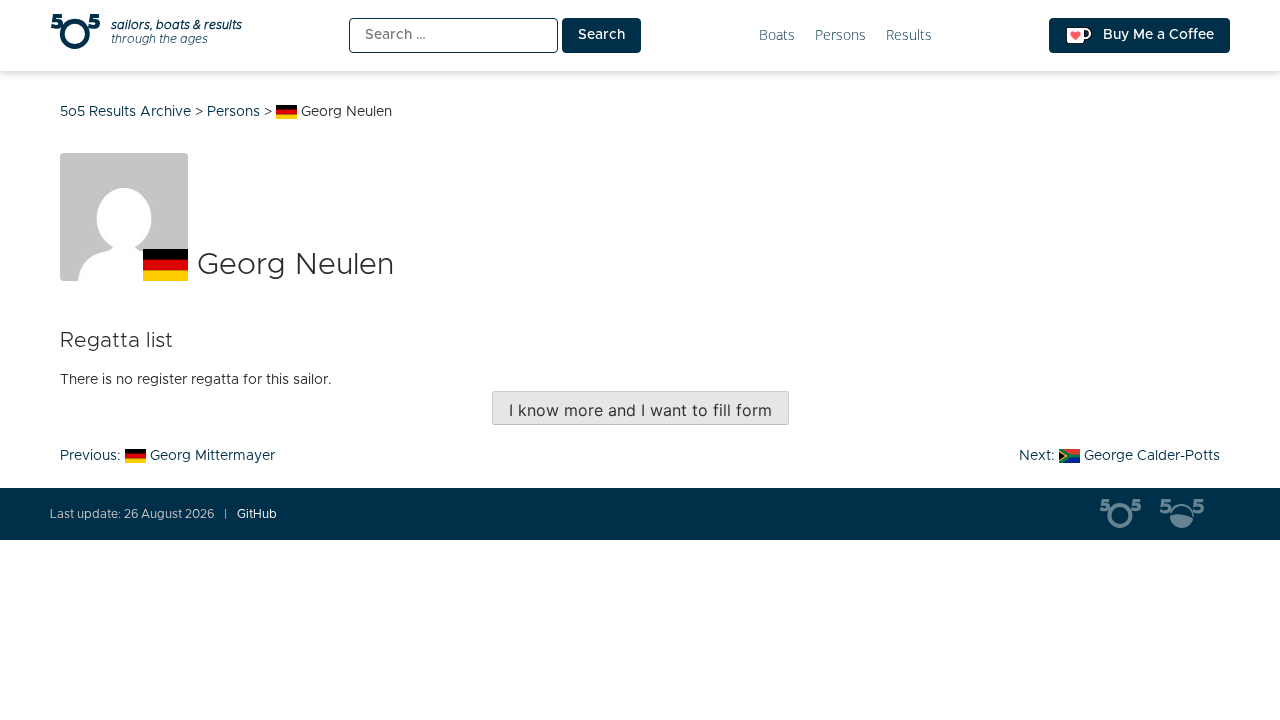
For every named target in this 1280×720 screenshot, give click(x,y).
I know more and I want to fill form (640, 410)
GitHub (257, 514)
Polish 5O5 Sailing (1190, 514)
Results (909, 35)
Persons (840, 35)
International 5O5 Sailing (1130, 514)
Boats (777, 35)
